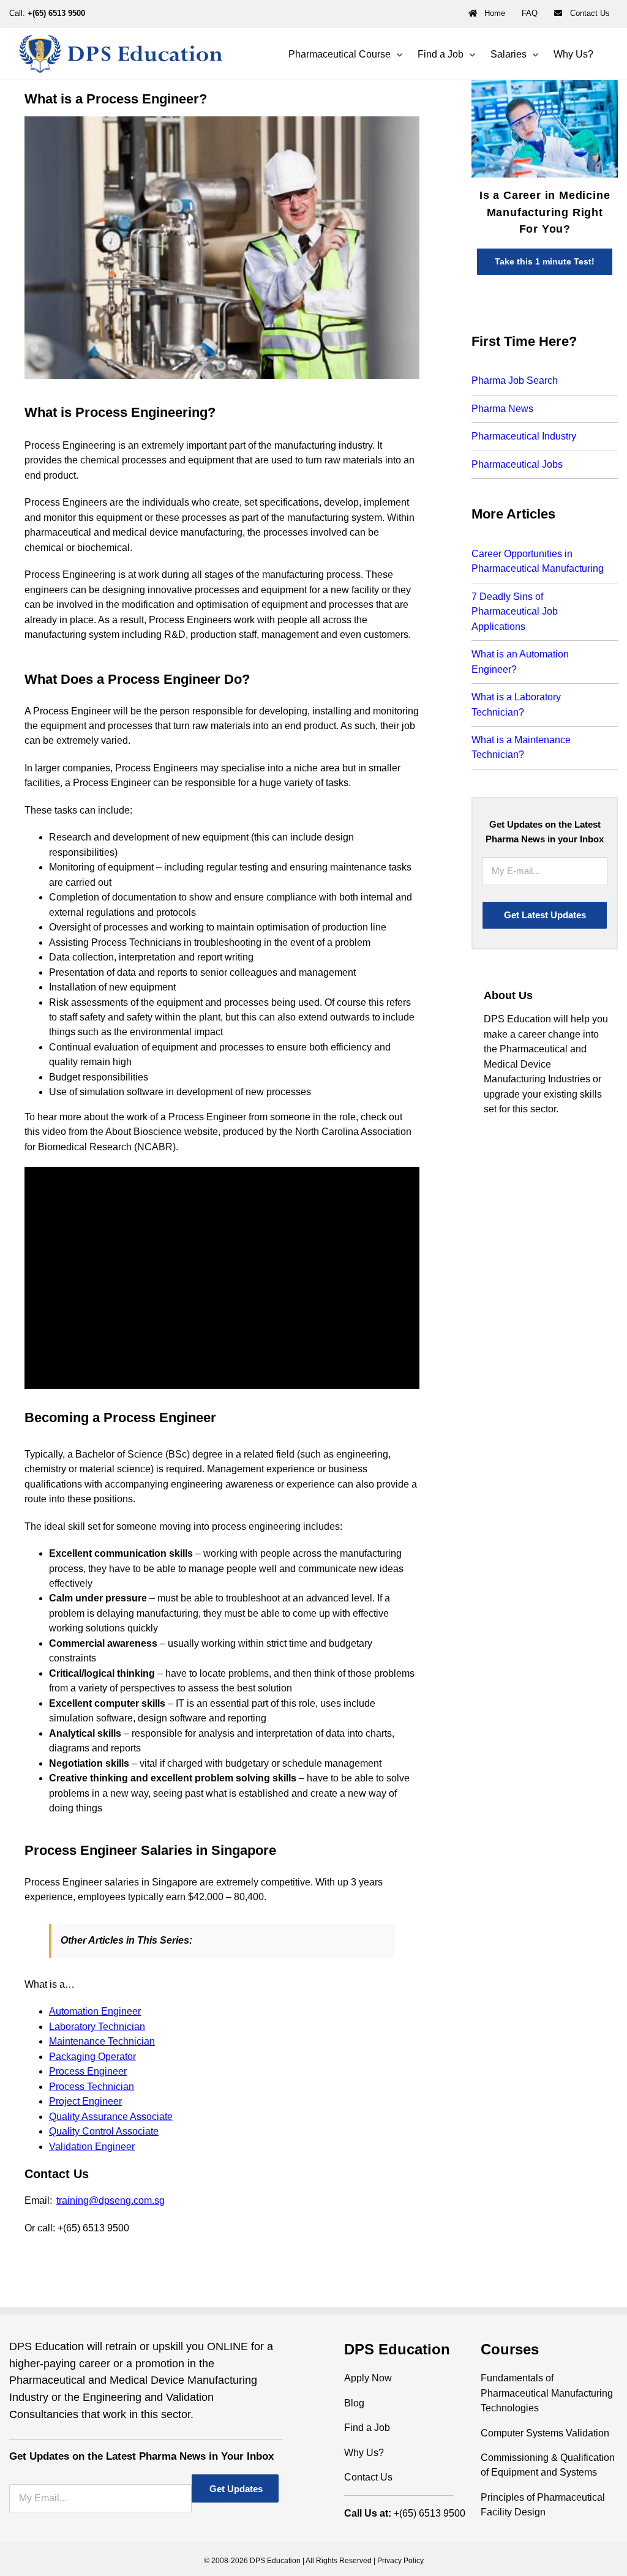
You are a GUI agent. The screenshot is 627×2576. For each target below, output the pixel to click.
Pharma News (502, 409)
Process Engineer (88, 2071)
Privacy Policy (400, 2561)
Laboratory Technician (97, 2027)
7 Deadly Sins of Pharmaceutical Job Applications (515, 612)
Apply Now (368, 2378)
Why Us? (364, 2453)
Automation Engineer (95, 2011)
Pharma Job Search (515, 380)
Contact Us (368, 2477)
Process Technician (92, 2087)
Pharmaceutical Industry (524, 436)
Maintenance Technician (102, 2041)
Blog (354, 2403)
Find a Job (367, 2428)
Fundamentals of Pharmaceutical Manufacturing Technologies (547, 2393)
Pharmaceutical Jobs (517, 464)
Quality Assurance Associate (111, 2117)
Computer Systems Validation (545, 2433)
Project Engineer (85, 2101)
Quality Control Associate (104, 2131)
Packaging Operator (92, 2057)
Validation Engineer (92, 2147)
